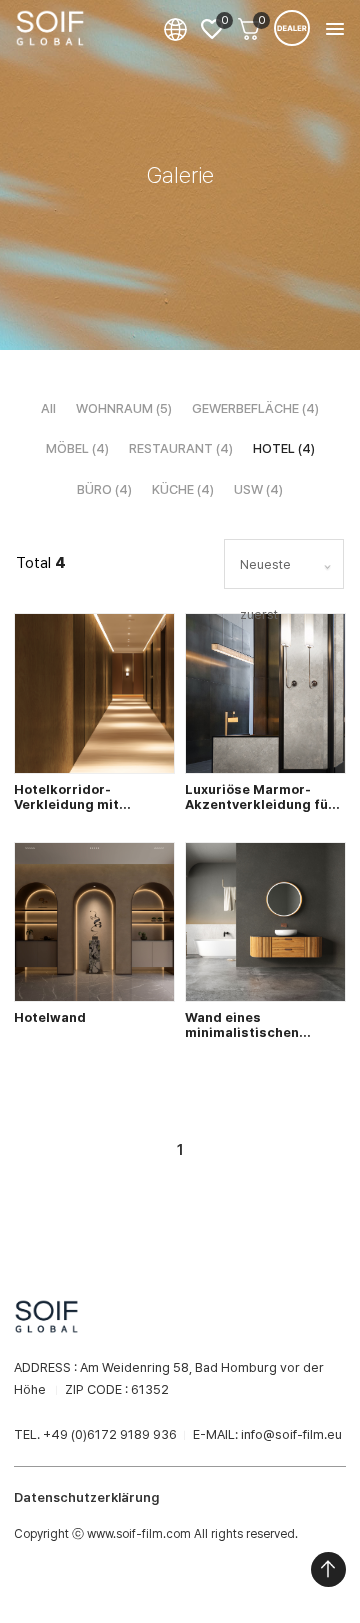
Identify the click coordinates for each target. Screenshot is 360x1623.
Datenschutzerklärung (86, 1497)
